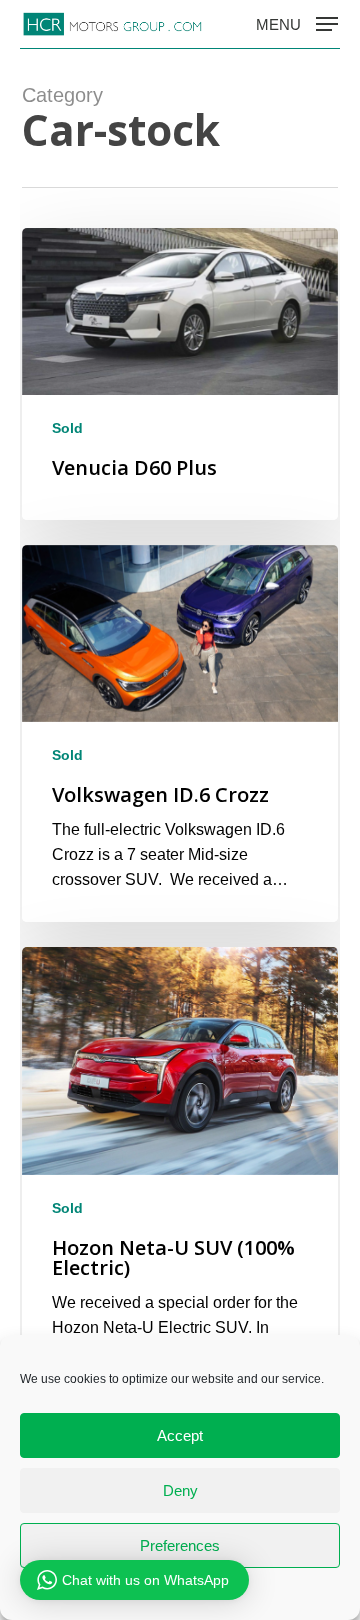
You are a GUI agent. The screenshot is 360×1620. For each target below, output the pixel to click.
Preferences (180, 1545)
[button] (297, 23)
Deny (180, 1490)
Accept (180, 1435)
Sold (67, 428)
